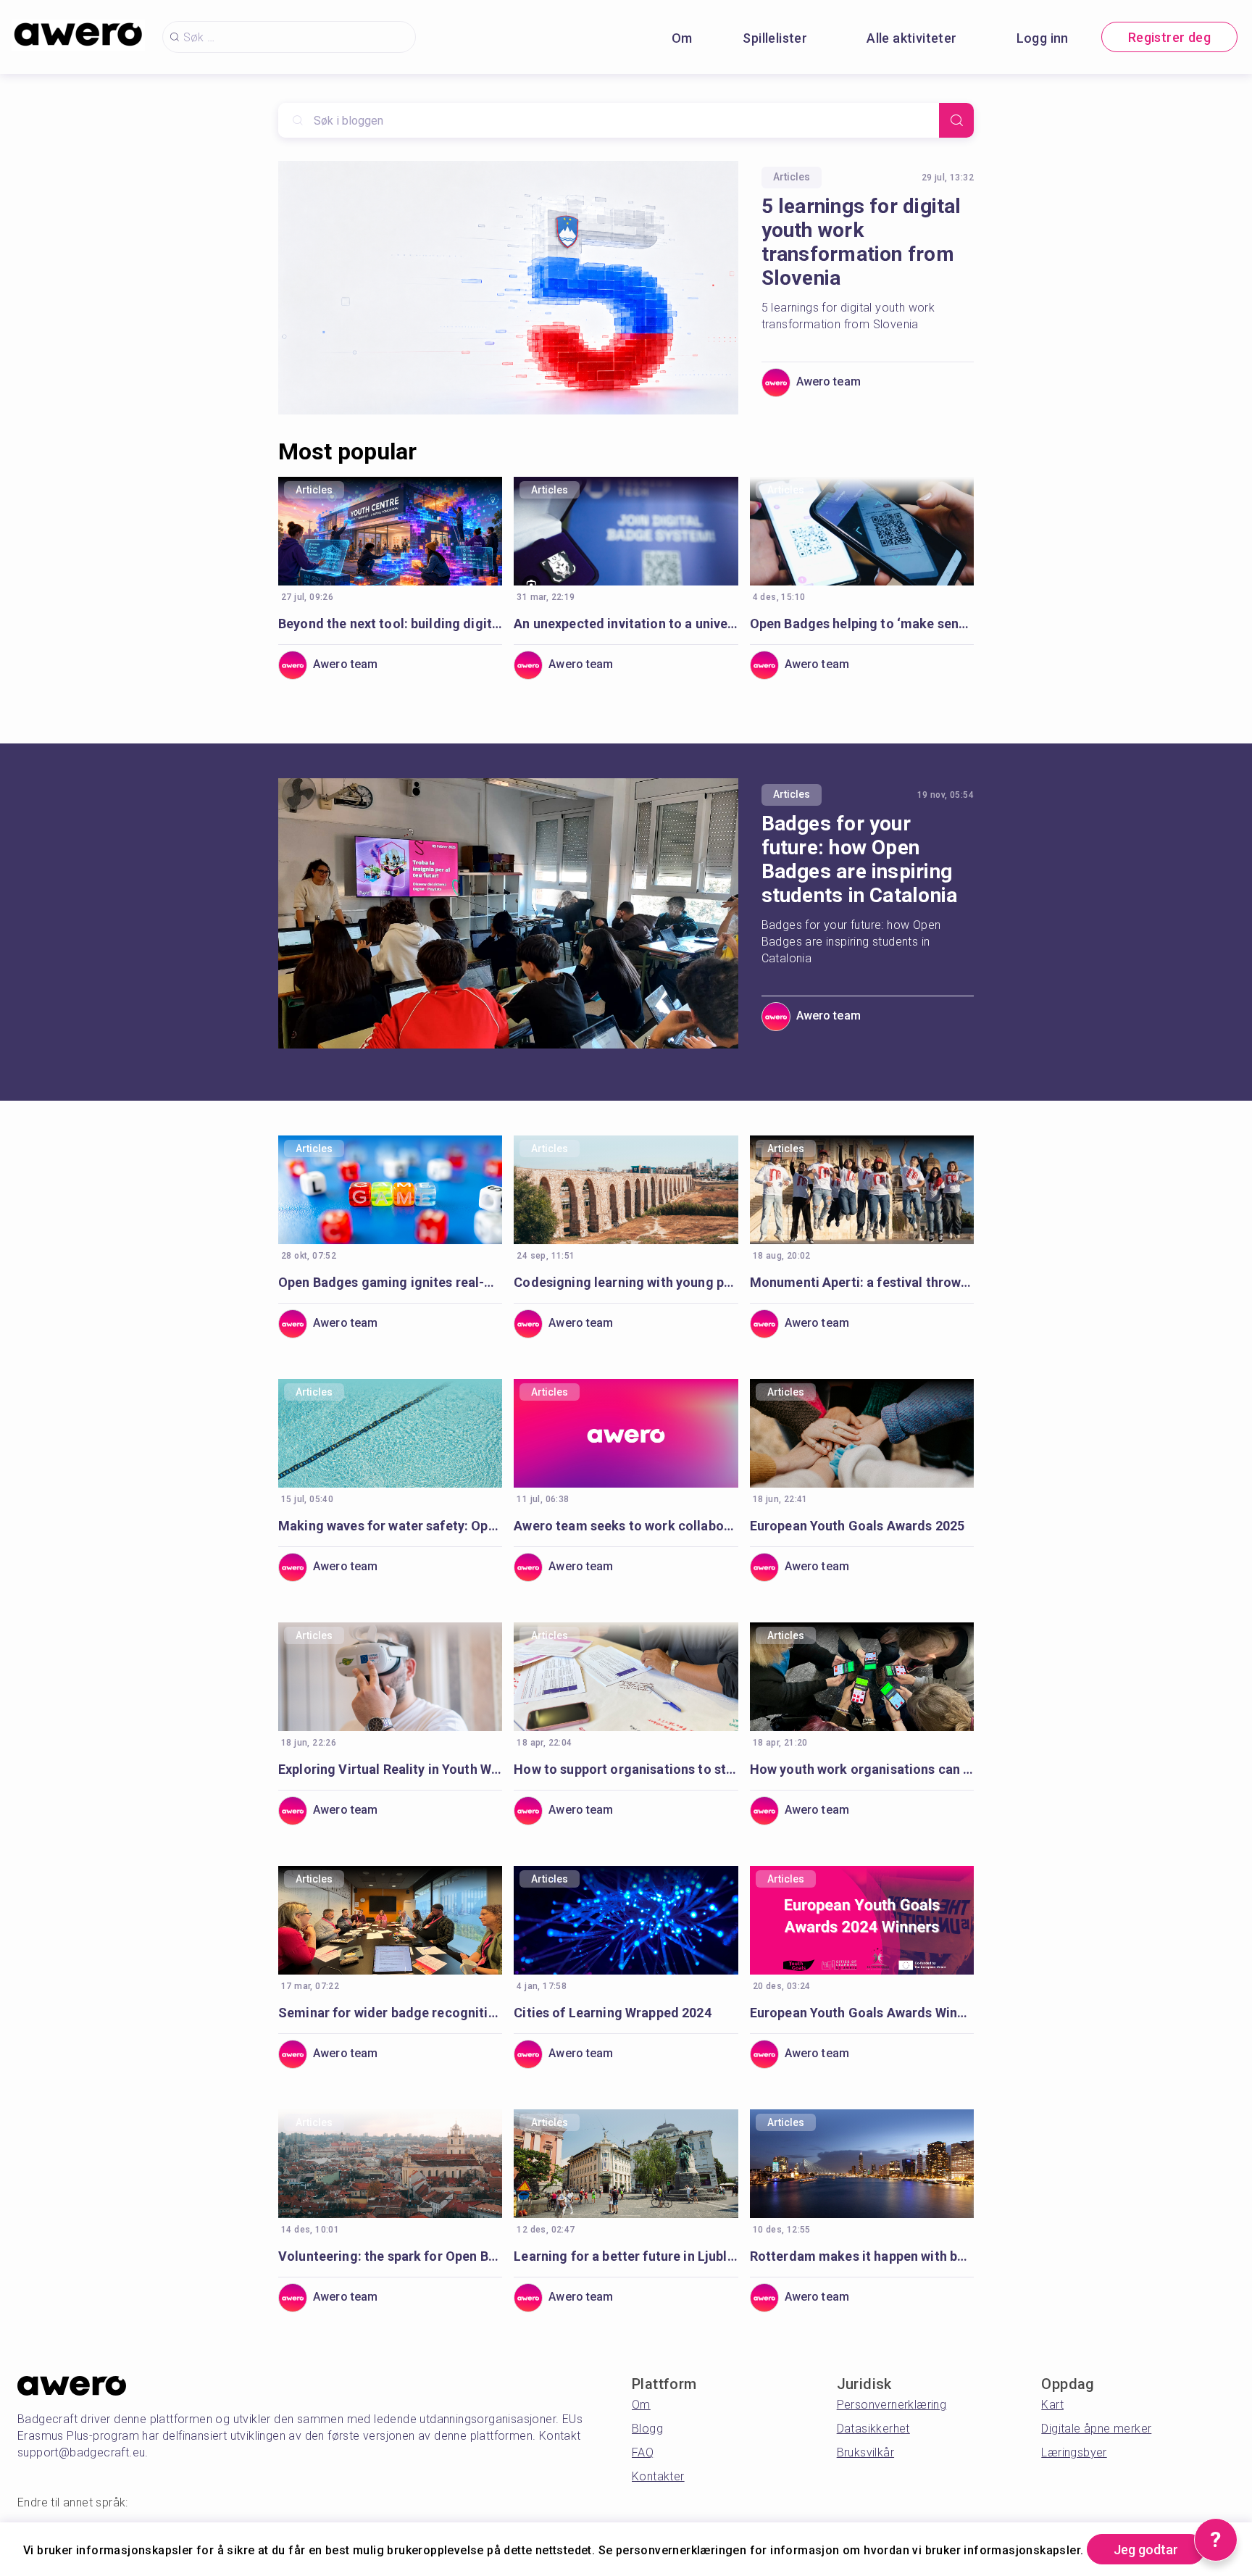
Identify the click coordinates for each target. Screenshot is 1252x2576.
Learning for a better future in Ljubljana (626, 2256)
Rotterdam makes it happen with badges (862, 2256)
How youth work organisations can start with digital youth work (862, 1769)
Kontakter (658, 2476)
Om (682, 38)
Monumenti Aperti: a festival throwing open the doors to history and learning (862, 1282)
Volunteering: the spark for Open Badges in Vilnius (390, 2256)
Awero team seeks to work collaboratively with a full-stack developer (626, 1526)
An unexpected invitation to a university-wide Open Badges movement (626, 624)
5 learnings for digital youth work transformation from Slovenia (861, 242)
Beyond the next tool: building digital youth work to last (390, 624)
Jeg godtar (1146, 2550)
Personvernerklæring (892, 2405)
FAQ (643, 2452)
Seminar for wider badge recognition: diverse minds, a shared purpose (390, 2013)
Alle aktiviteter (911, 38)
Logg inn (1043, 38)
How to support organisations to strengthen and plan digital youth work (626, 1769)
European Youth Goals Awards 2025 (857, 1526)
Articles (792, 177)
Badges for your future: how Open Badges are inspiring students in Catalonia (860, 859)
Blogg (647, 2429)
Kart (1052, 2405)
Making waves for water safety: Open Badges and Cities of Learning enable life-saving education (390, 1526)
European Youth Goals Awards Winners (862, 2013)
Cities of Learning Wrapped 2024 (612, 2013)
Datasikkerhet (873, 2429)
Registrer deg (1169, 37)
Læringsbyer (1074, 2452)
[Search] (956, 120)
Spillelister (775, 38)
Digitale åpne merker (1096, 2429)
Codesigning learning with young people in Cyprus (626, 1282)
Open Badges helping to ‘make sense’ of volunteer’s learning (862, 624)
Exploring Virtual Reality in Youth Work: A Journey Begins (390, 1769)
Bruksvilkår (865, 2452)
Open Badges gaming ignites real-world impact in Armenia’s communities (390, 1282)
